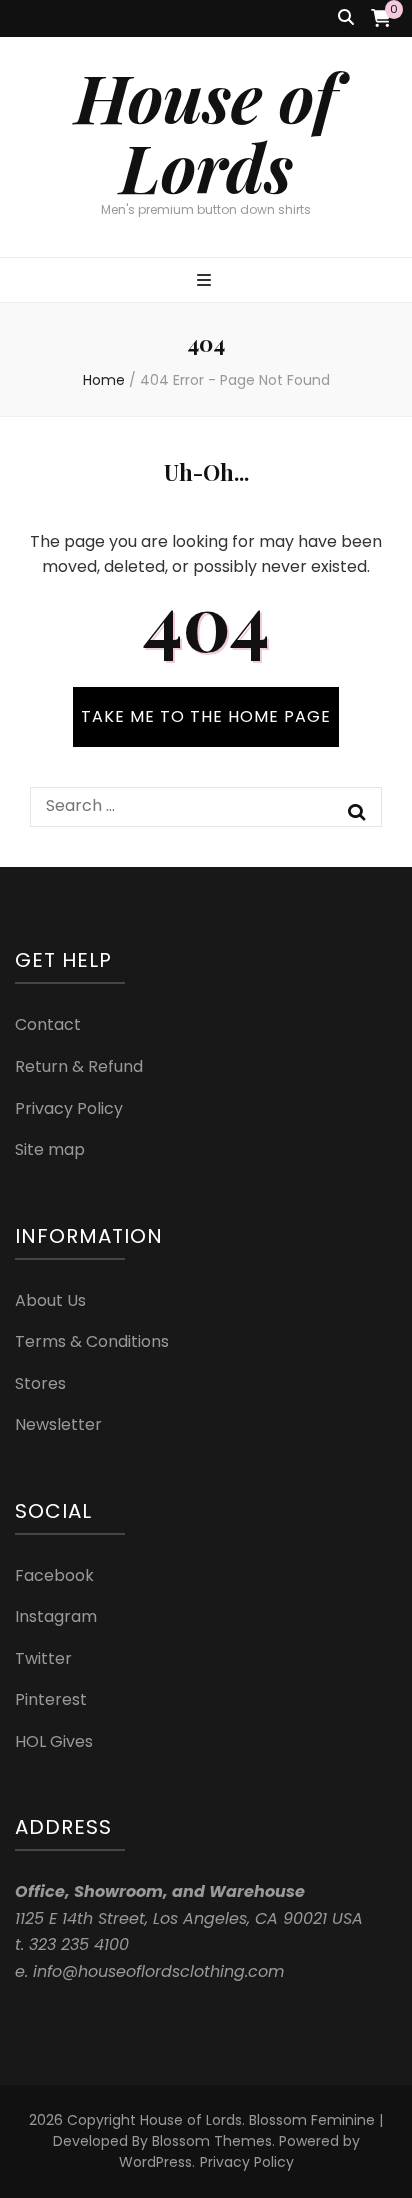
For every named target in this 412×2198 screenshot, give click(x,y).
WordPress (155, 2162)
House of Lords (206, 131)
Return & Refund (79, 1066)
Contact (48, 1024)
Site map (50, 1149)
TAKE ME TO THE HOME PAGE (206, 716)
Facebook (54, 1575)
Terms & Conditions (92, 1341)
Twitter (43, 1658)
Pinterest (51, 1699)
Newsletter (58, 1424)
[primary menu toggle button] (206, 281)
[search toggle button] (346, 18)
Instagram (56, 1616)
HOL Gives (54, 1741)
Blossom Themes (212, 2141)
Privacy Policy (69, 1108)
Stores (40, 1383)
